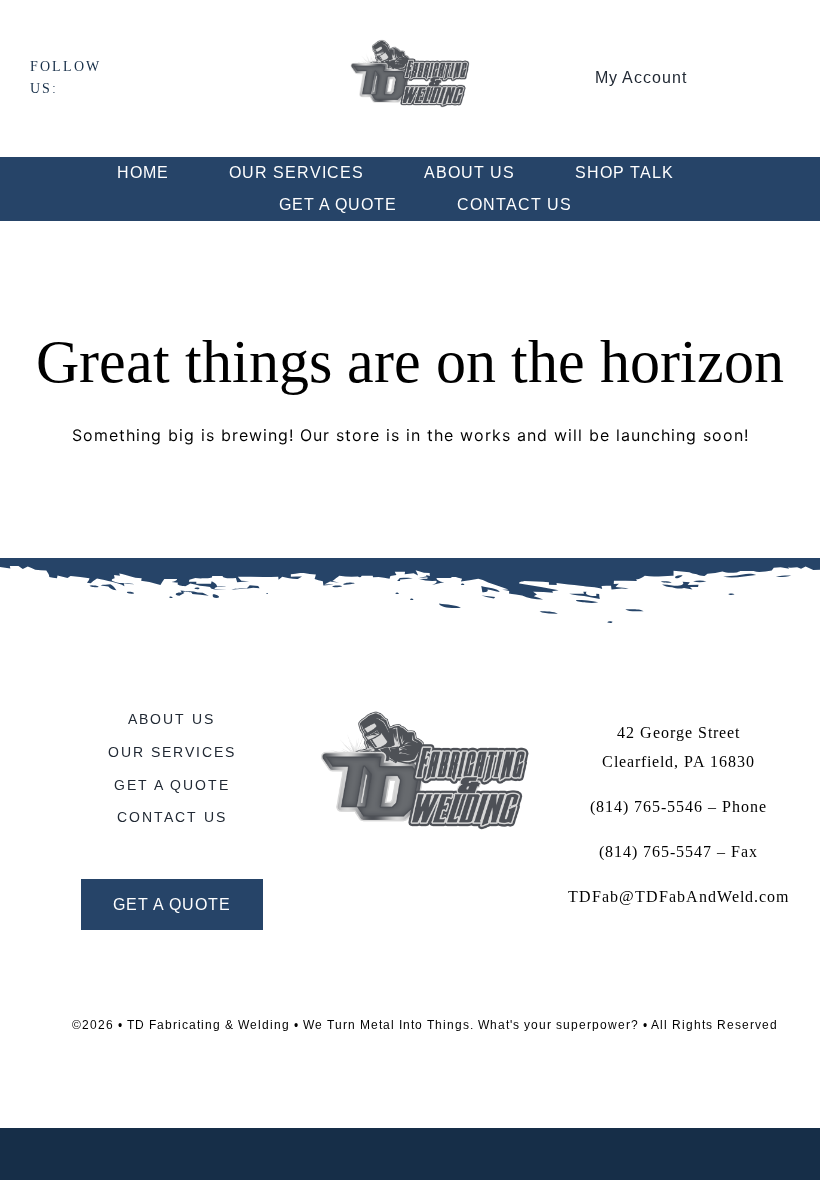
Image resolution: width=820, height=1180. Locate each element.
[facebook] (129, 78)
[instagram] (162, 78)
